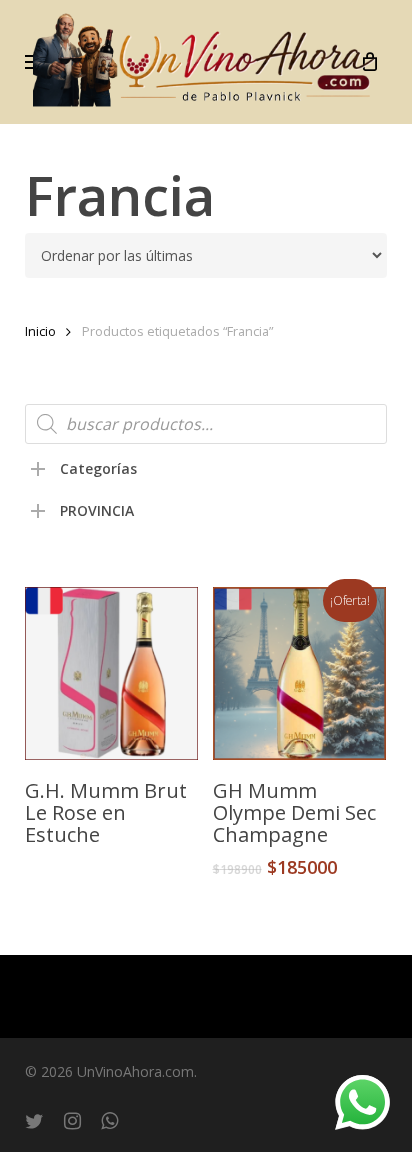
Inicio (40, 331)
